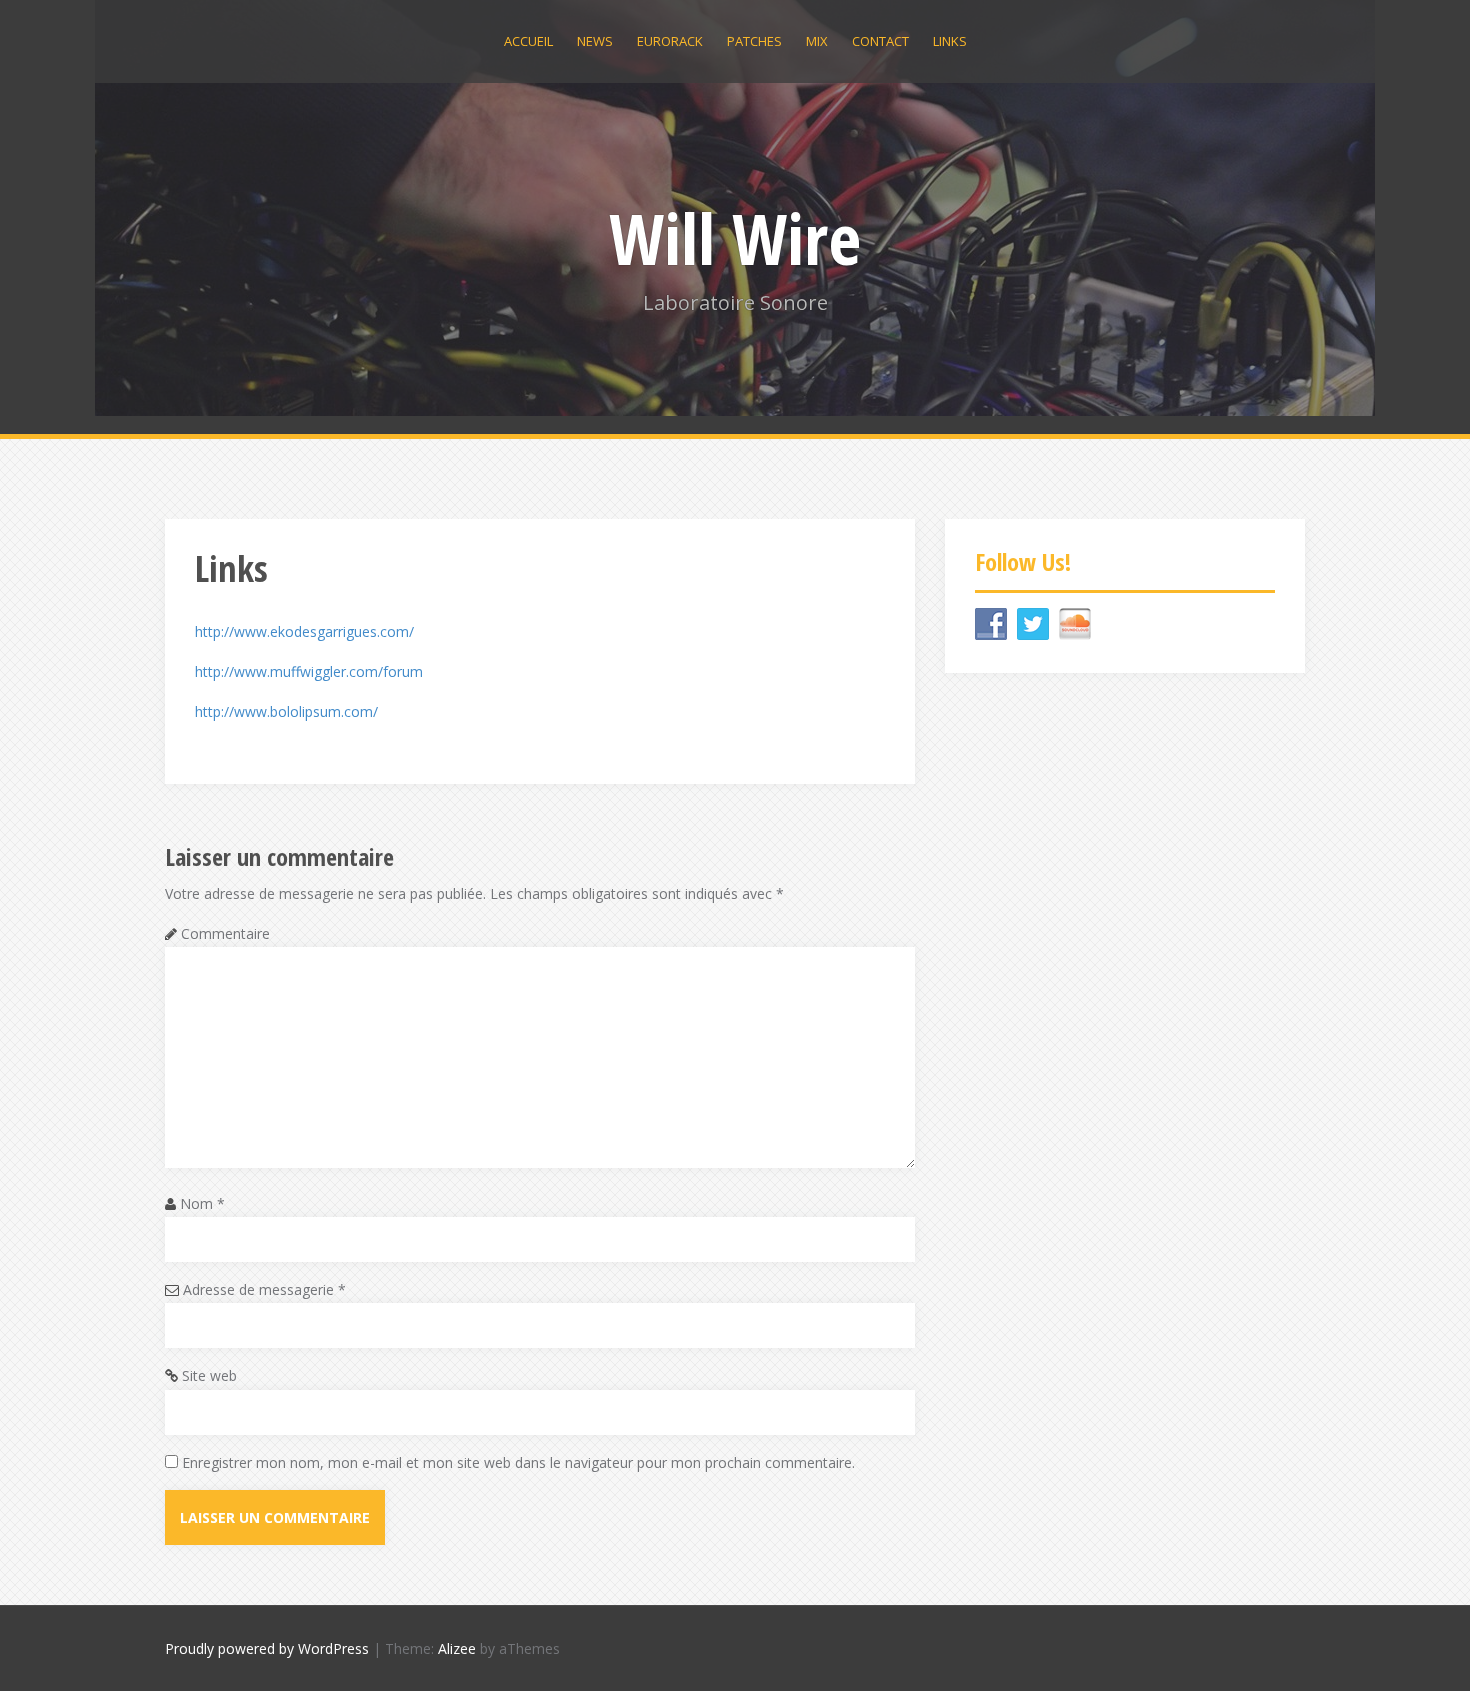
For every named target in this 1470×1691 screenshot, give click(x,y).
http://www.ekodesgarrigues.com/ (304, 631)
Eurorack (670, 41)
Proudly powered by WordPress (267, 1648)
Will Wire (735, 238)
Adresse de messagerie (264, 1289)
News (595, 41)
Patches (754, 41)
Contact (880, 41)
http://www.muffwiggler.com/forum (309, 671)
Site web (209, 1375)
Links (950, 41)
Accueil (528, 41)
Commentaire (225, 933)
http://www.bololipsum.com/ (286, 711)
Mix (817, 41)
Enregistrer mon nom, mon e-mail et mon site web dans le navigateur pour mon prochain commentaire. (518, 1462)
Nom (202, 1203)
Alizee (457, 1648)
